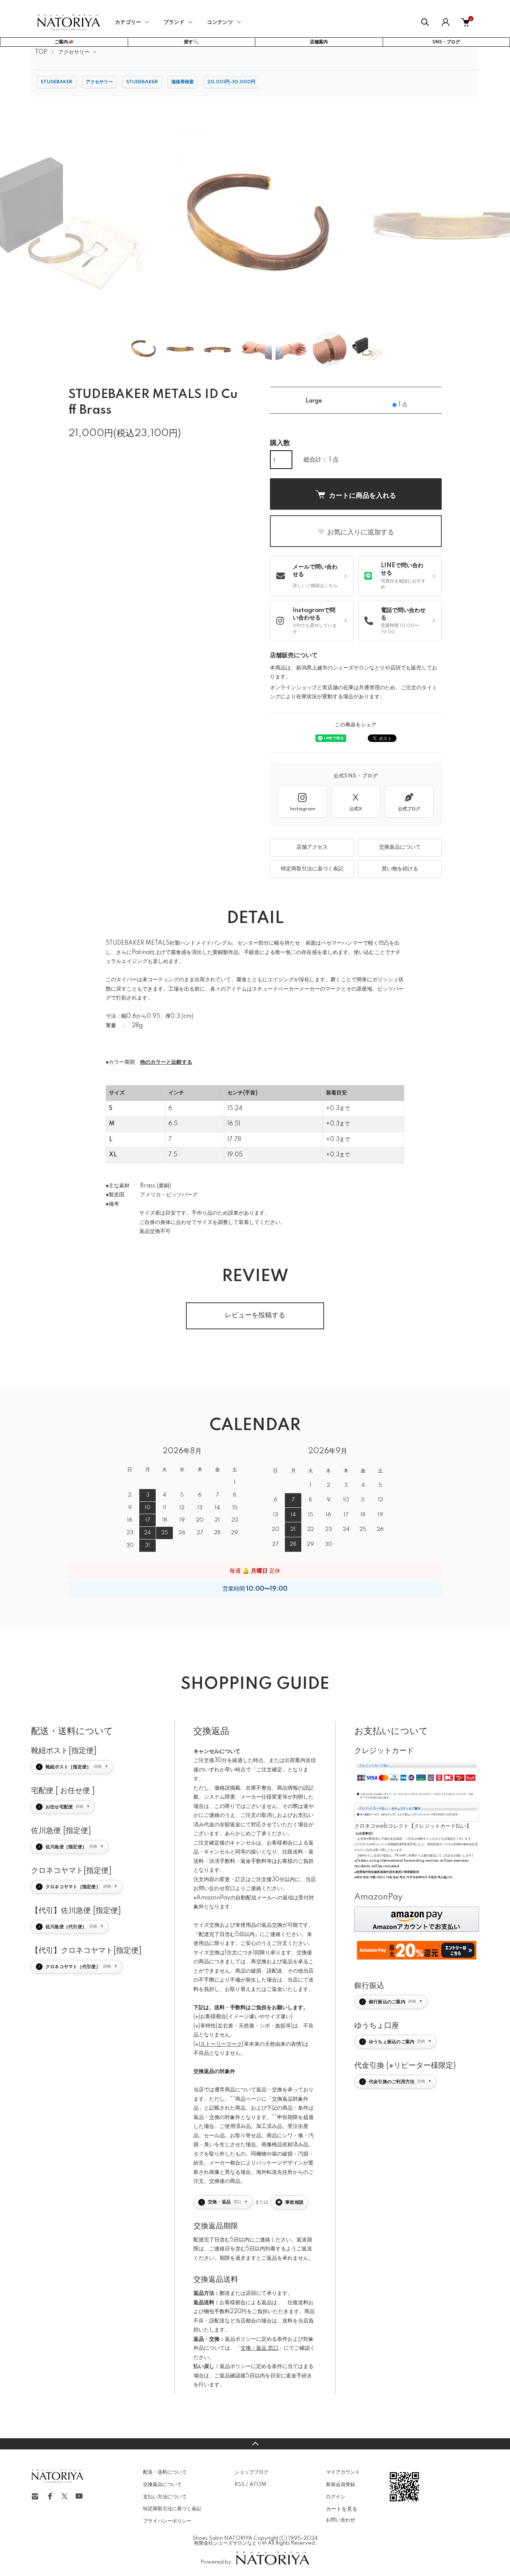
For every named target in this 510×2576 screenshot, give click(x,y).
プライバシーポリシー (167, 2521)
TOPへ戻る (255, 2444)
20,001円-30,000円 (231, 82)
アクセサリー (74, 52)
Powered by (216, 2562)
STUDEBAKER (57, 82)
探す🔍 (191, 42)
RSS (240, 2485)
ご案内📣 (64, 42)
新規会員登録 (340, 2485)
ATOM (258, 2485)
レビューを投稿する (255, 1315)
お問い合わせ (340, 2520)
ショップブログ (251, 2472)
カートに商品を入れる (363, 495)
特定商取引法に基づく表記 (312, 869)
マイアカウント (343, 2472)
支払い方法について (165, 2497)
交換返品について (400, 847)
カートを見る (342, 2508)
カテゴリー (128, 22)
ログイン (336, 2497)
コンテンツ (220, 22)
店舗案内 (319, 42)
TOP (41, 52)
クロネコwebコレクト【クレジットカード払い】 (413, 1826)
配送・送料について (165, 2472)
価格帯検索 (183, 82)
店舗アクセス (312, 847)
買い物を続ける (400, 869)
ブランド (174, 22)
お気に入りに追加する (361, 532)
